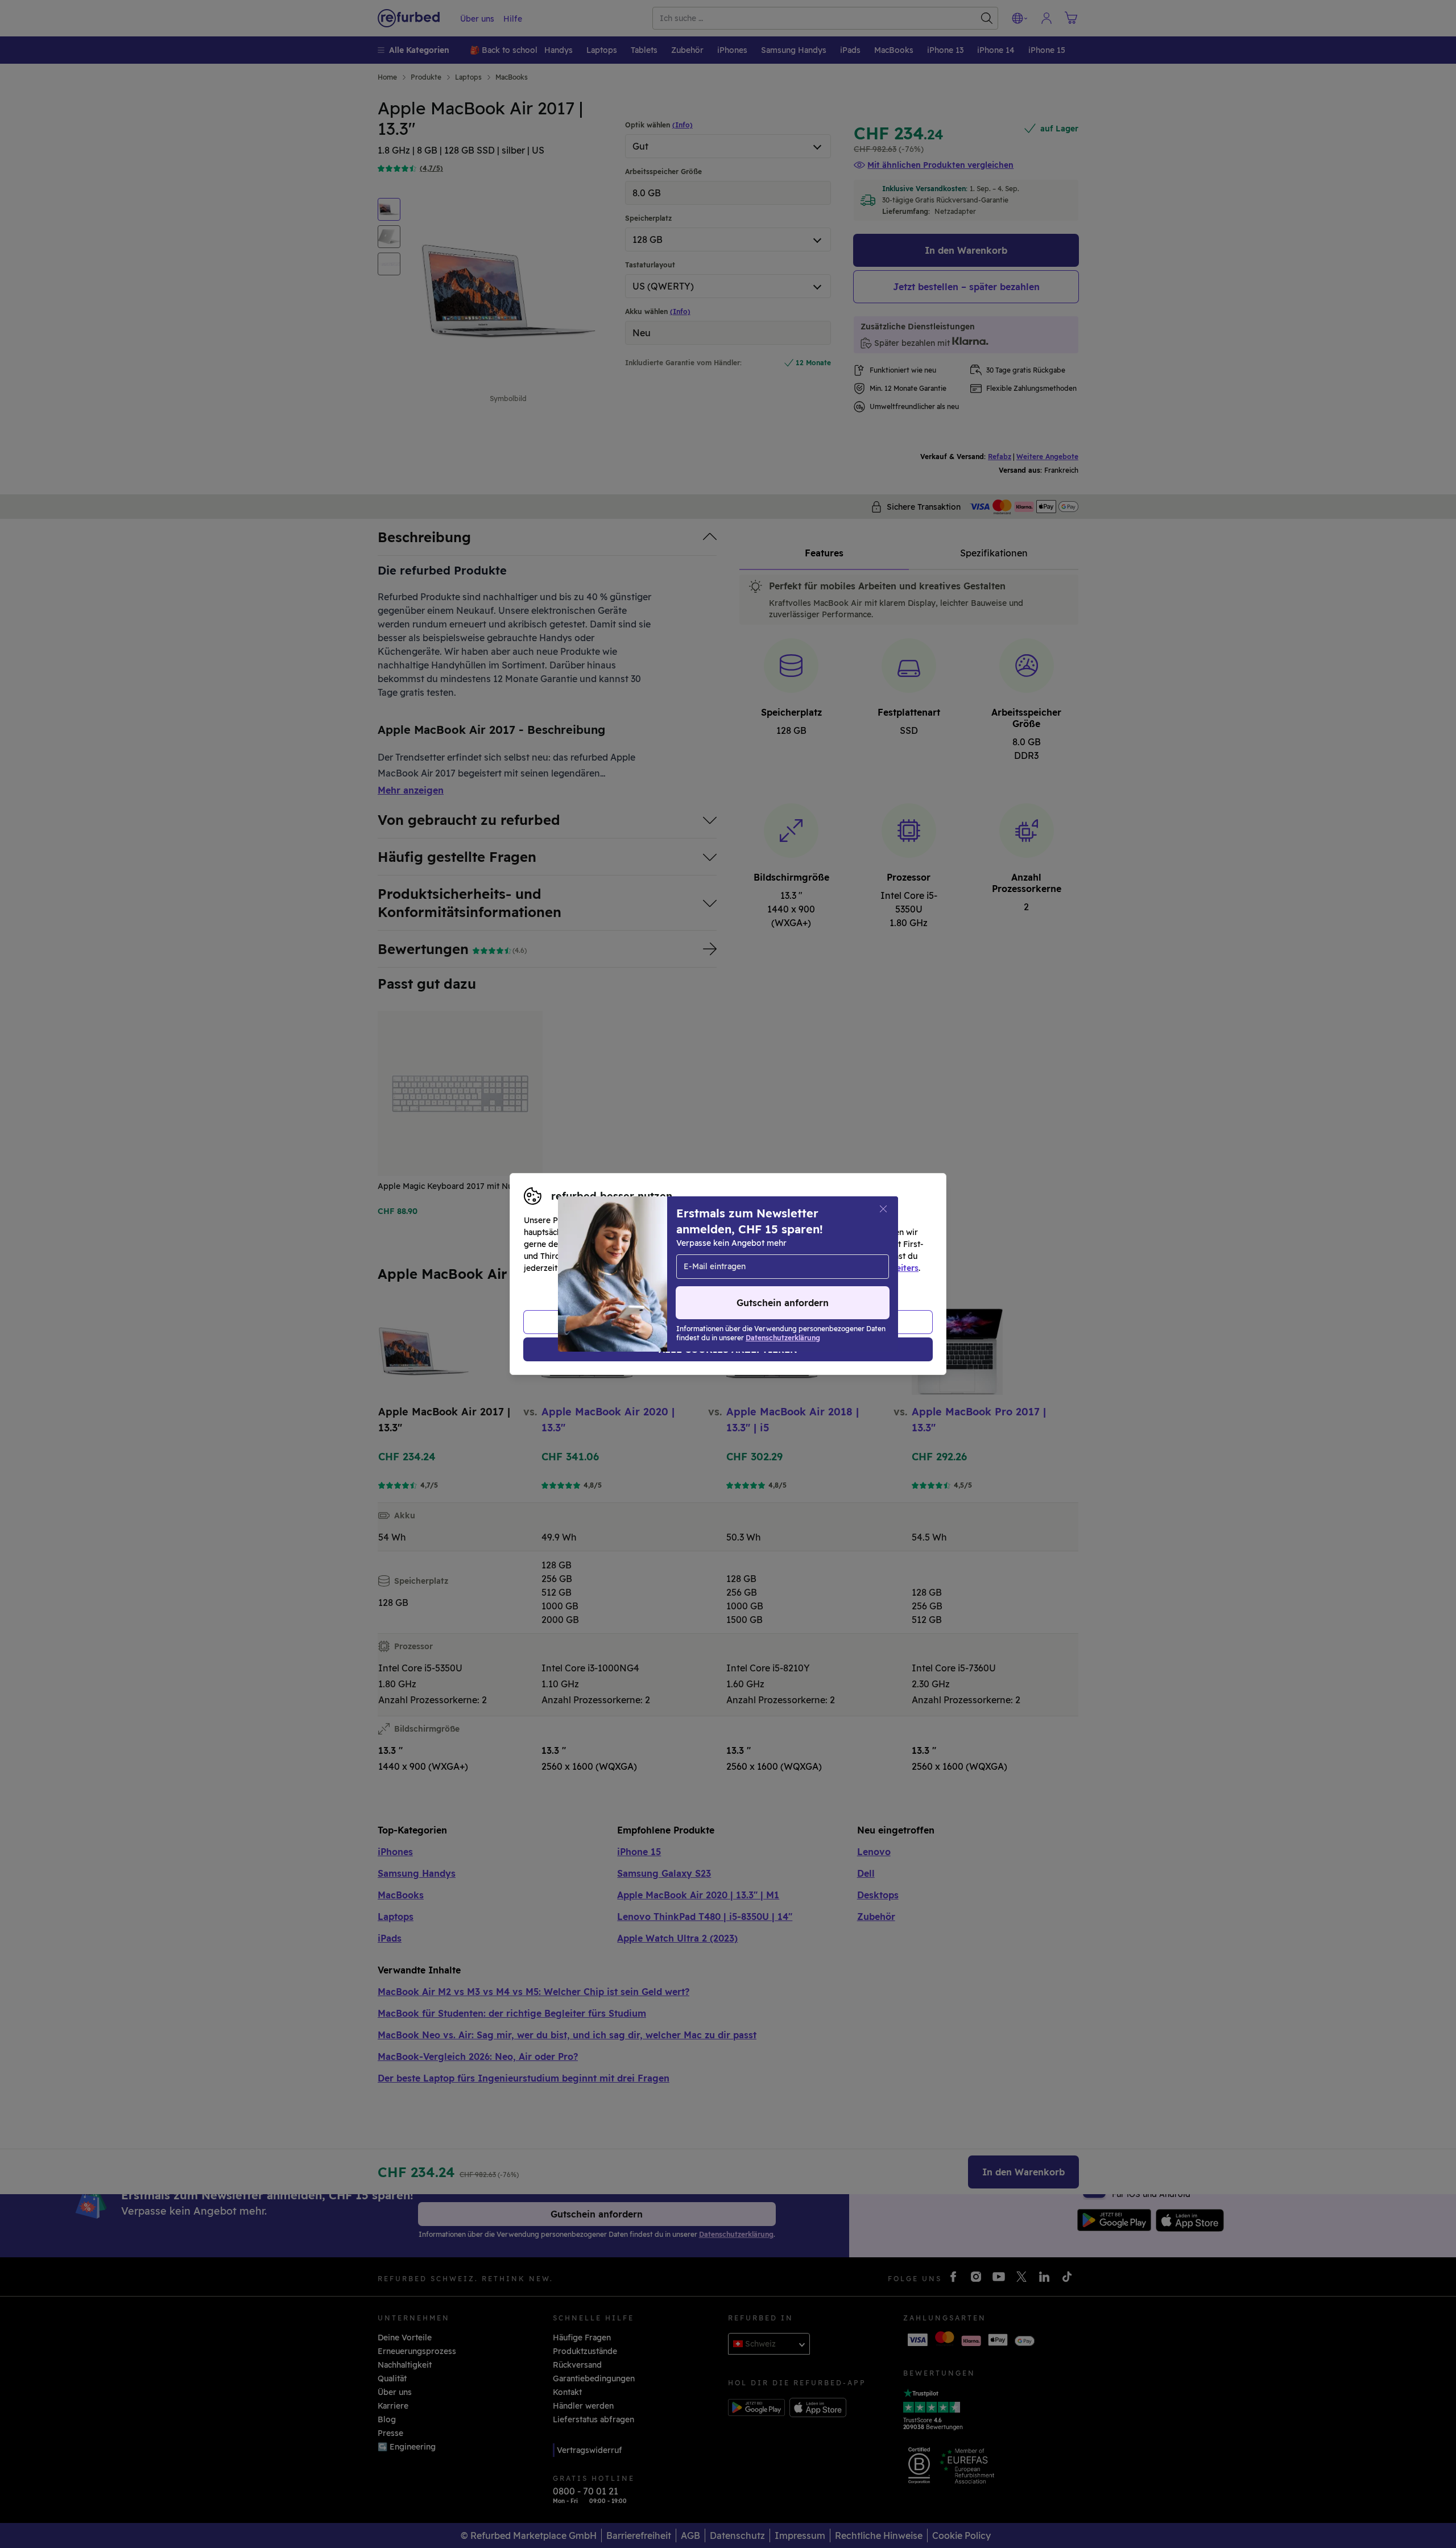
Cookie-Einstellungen (836, 1256)
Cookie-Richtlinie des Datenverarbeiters (839, 1268)
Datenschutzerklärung (680, 1268)
